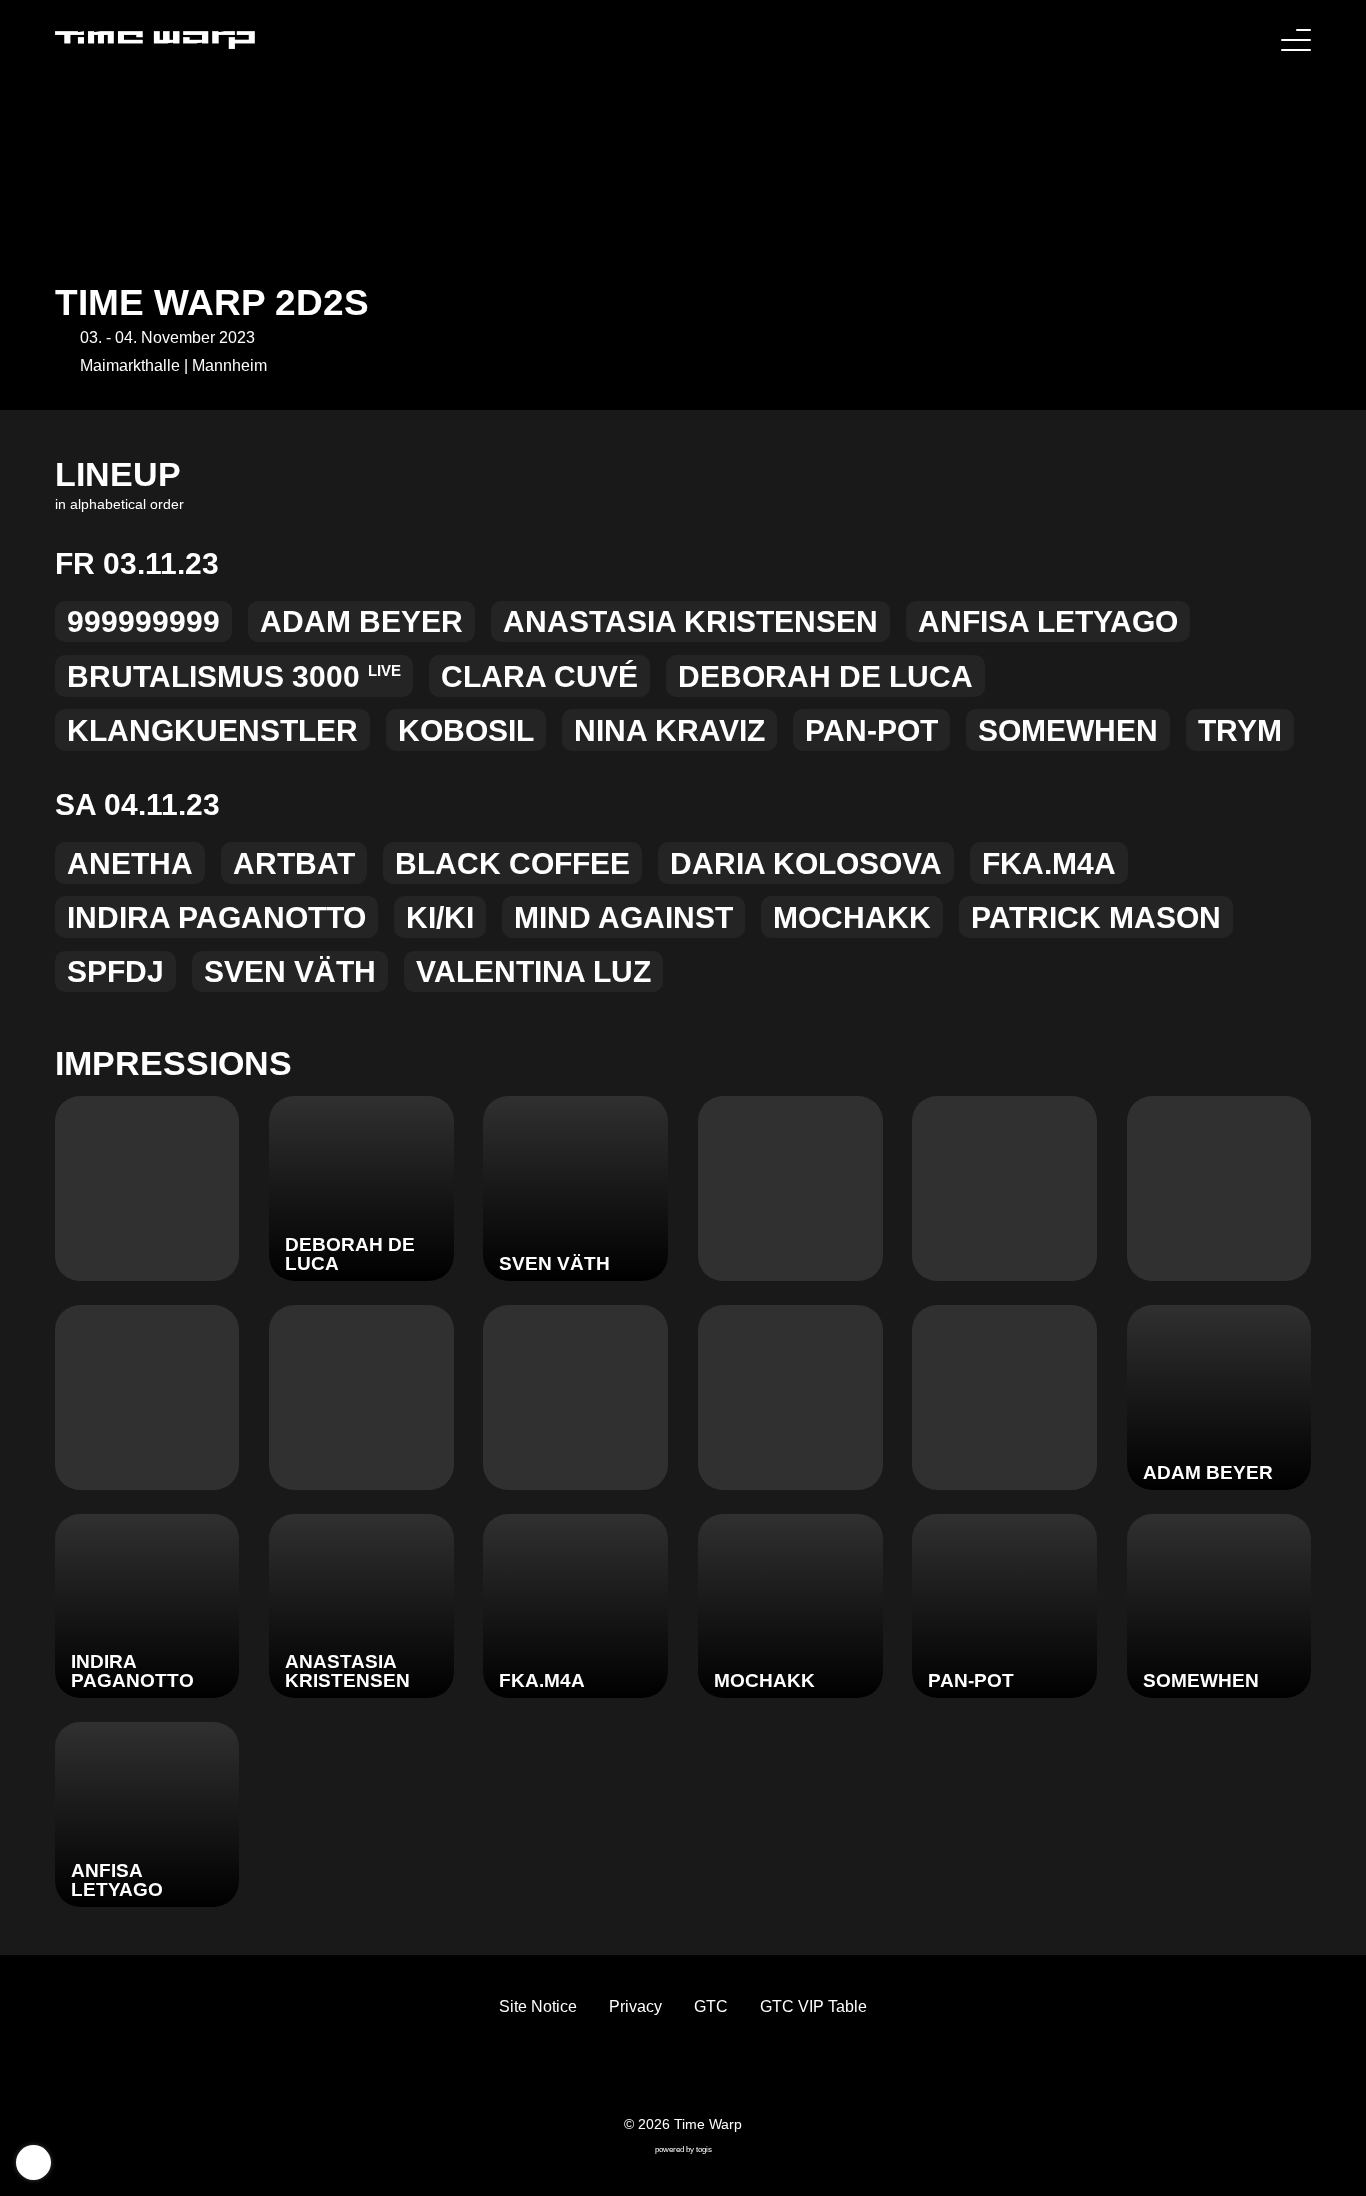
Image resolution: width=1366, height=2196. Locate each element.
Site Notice (538, 2006)
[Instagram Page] (699, 2072)
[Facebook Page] (635, 2072)
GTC (711, 2006)
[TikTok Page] (667, 2072)
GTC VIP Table (813, 2006)
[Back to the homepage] (155, 40)
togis (704, 2149)
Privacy (635, 2006)
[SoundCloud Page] (731, 2072)
